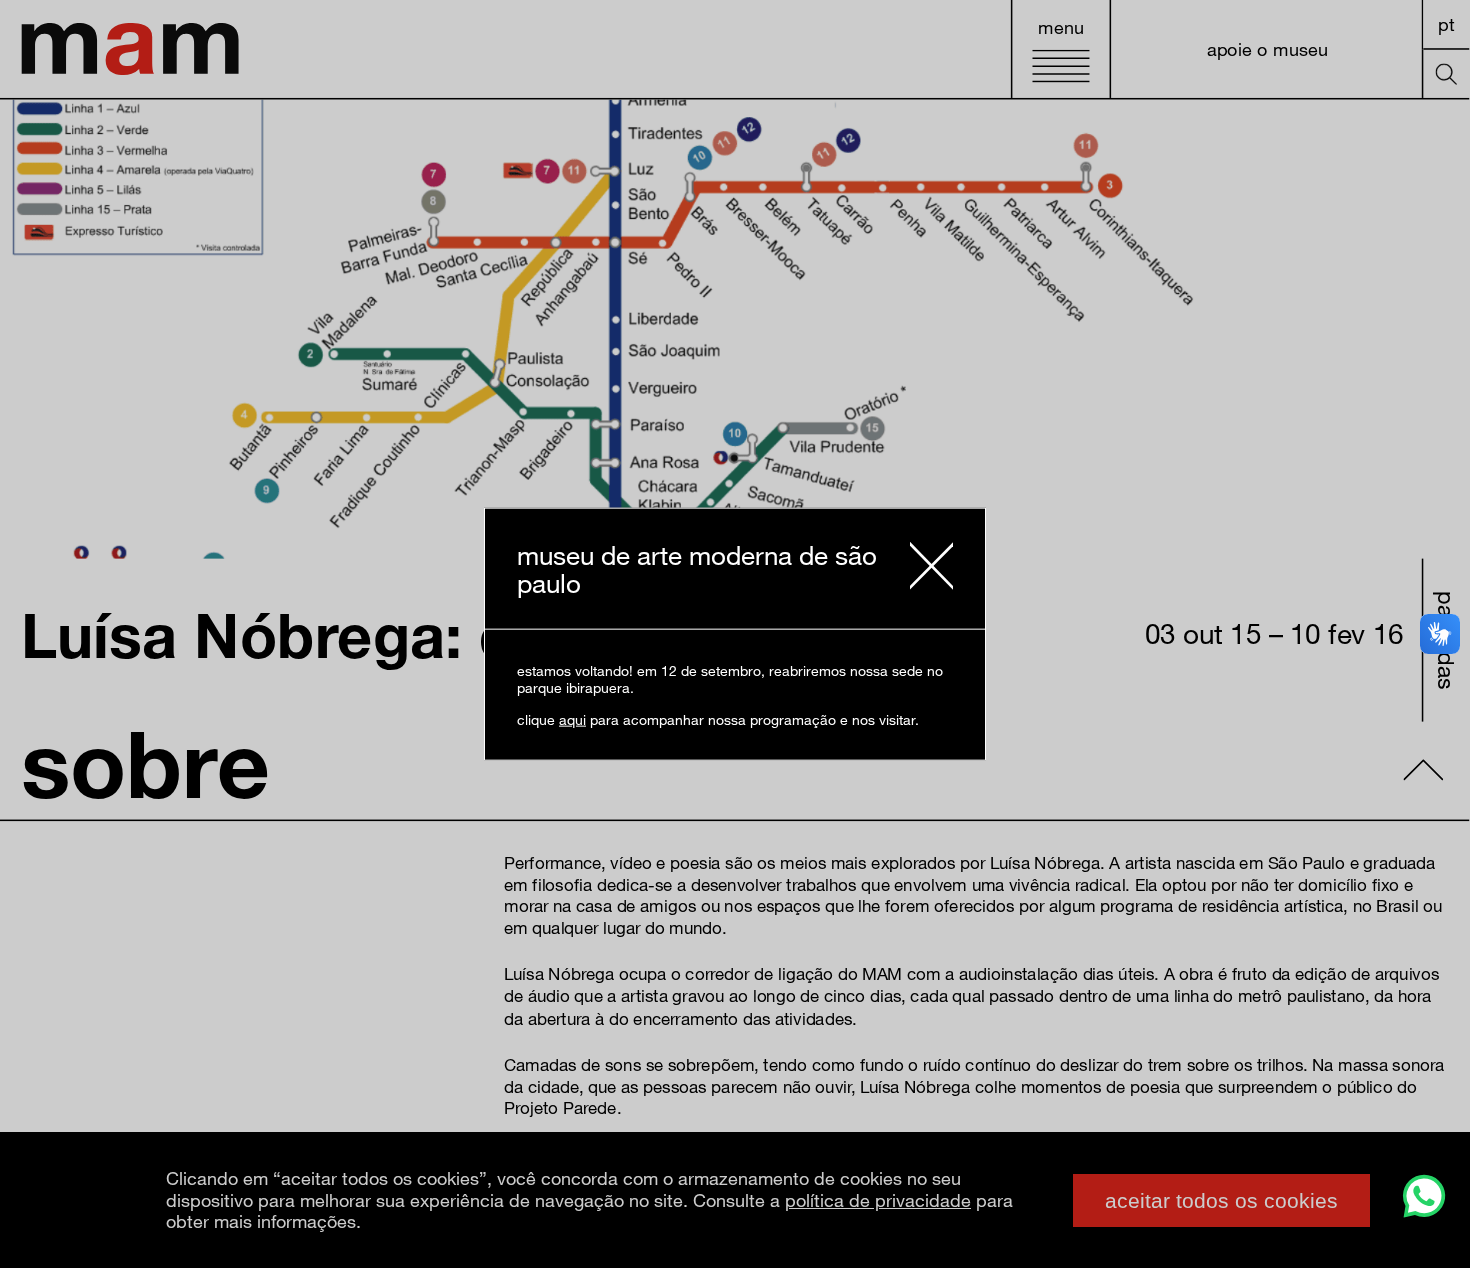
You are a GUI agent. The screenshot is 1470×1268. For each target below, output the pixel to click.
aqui (572, 718)
